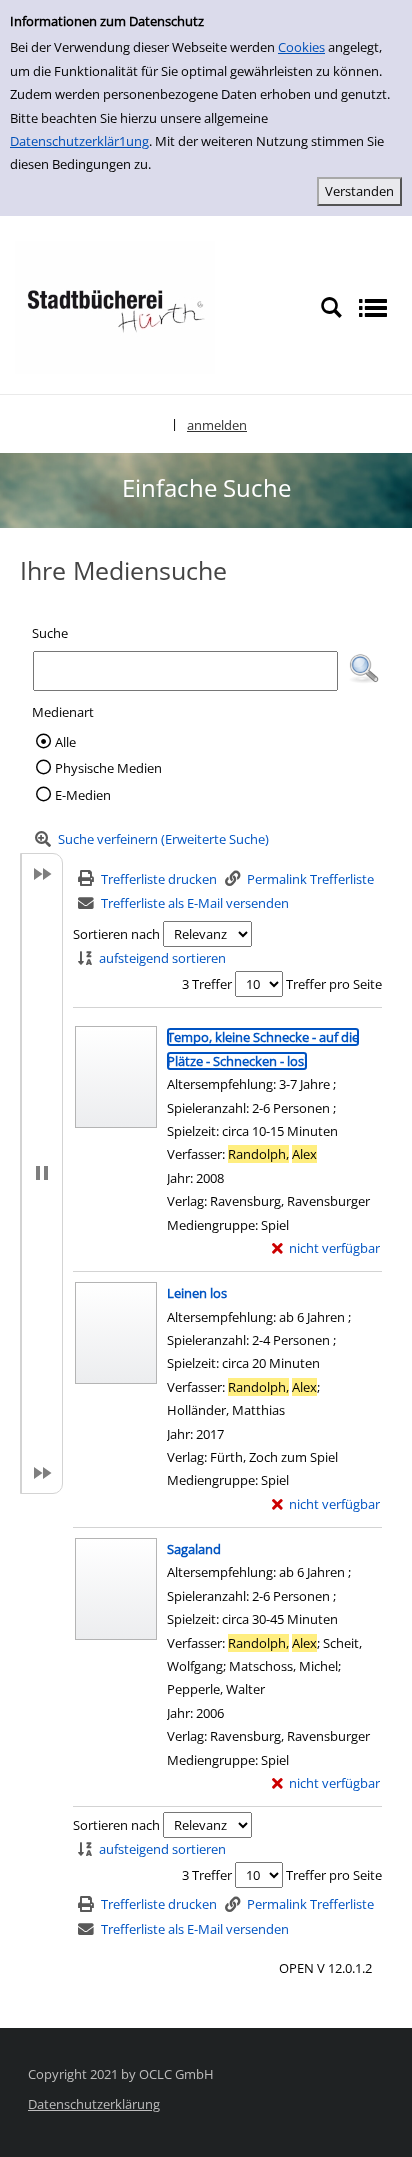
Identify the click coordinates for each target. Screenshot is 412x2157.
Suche (50, 633)
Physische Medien (108, 768)
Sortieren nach (116, 934)
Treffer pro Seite (334, 984)
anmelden (217, 425)
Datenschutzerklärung (94, 2104)
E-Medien (83, 795)
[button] (364, 669)
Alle (65, 742)
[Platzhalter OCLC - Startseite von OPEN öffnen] (115, 306)
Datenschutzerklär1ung (79, 141)
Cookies (301, 47)
